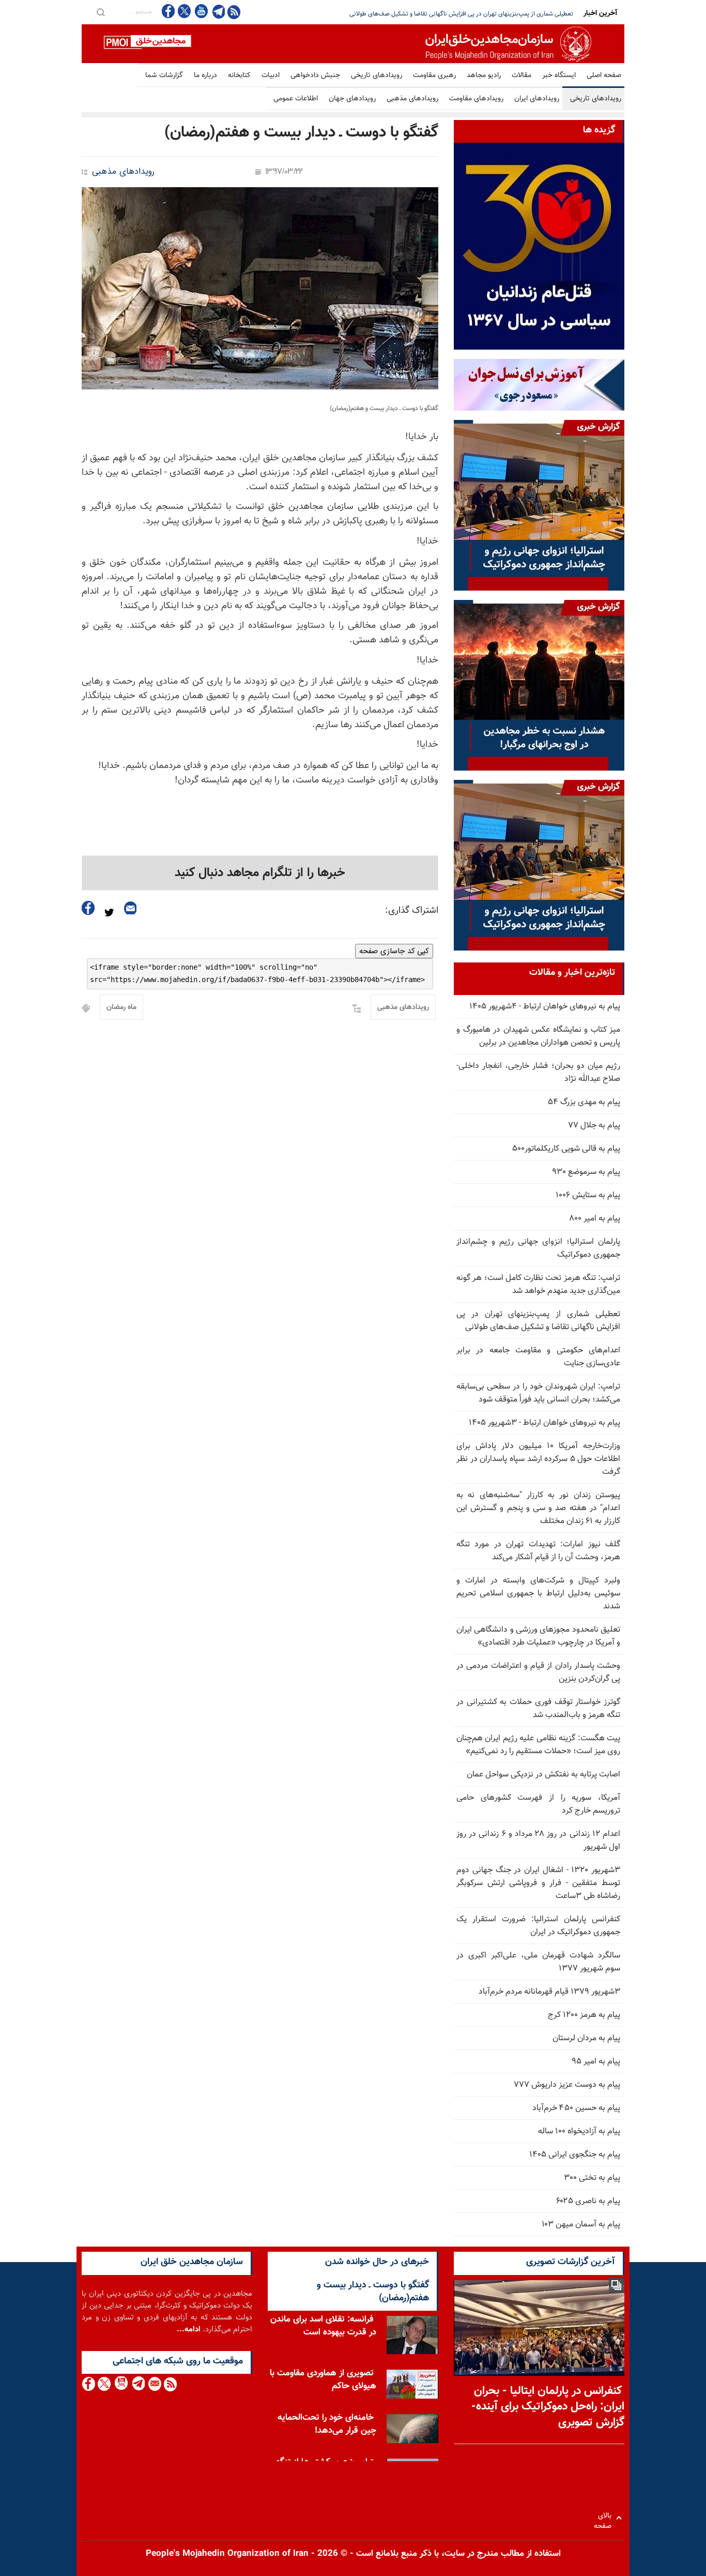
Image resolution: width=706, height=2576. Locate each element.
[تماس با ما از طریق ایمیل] (154, 2384)
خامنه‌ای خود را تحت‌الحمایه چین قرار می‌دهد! (327, 2424)
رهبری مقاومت (434, 76)
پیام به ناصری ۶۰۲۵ (588, 2201)
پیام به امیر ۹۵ (596, 2062)
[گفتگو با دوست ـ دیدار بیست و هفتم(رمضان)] (260, 288)
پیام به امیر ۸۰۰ (595, 1219)
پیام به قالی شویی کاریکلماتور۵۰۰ (566, 1149)
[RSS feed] (234, 12)
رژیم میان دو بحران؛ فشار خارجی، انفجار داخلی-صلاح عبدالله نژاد (538, 1073)
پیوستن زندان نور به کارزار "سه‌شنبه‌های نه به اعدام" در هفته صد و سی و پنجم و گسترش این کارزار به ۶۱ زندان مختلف (538, 1508)
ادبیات (271, 76)
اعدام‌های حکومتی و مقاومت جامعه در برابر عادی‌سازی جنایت (538, 1357)
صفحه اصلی (604, 76)
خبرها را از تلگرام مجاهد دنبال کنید (260, 873)
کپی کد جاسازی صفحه (394, 951)
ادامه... (189, 2330)
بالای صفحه (605, 2518)
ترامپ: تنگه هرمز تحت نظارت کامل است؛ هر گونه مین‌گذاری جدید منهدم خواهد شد (538, 1285)
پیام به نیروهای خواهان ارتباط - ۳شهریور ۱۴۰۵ (544, 1423)
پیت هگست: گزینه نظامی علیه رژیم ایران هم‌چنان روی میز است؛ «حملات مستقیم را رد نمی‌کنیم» (538, 1745)
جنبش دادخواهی (315, 76)
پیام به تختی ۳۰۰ (592, 2178)
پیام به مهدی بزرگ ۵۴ (584, 1102)
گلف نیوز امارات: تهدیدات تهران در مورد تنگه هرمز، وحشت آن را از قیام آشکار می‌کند (538, 1551)
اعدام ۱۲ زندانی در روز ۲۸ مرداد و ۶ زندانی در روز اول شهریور (538, 1841)
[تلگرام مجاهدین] (218, 11)
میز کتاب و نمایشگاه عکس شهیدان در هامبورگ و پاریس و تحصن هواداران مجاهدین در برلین (538, 1036)
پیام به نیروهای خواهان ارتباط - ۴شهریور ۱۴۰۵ (545, 1007)
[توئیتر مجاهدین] (185, 11)
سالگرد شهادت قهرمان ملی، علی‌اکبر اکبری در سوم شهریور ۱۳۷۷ (538, 1962)
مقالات (521, 76)
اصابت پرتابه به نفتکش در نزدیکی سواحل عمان (543, 1775)
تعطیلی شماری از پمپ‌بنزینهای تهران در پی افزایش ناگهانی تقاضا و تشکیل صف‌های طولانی (538, 1321)
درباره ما (205, 76)
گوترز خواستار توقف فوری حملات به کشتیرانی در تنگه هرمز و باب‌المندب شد (538, 1709)
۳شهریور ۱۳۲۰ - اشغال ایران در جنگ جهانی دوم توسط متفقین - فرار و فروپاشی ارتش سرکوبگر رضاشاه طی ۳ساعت (538, 1883)
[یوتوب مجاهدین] (201, 11)
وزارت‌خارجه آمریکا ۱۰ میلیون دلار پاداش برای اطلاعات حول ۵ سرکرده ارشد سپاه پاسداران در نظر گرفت (538, 1459)
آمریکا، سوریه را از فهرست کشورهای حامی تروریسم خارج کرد (538, 1804)
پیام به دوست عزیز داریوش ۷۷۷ (567, 2085)
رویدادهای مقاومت (476, 99)
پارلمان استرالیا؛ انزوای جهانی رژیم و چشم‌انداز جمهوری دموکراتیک (538, 1248)
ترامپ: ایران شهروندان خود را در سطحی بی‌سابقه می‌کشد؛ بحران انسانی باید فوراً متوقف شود (458, 14)
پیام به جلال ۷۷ (594, 1126)
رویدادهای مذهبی (412, 99)
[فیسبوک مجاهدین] (168, 11)
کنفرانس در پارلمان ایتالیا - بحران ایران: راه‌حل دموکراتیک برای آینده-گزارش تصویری (548, 2407)
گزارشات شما (164, 76)
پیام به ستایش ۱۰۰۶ (588, 1195)
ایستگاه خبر (559, 76)
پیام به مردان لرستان (586, 2038)
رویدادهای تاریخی (377, 76)
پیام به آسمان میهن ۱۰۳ (581, 2225)
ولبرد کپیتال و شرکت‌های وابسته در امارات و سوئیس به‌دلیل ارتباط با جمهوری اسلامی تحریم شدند (538, 1594)
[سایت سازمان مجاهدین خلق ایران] (353, 44)
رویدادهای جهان (352, 99)
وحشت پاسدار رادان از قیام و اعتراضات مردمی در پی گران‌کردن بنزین (538, 1673)
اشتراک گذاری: (412, 911)
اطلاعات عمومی (296, 99)
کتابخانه (239, 76)
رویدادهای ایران (537, 99)
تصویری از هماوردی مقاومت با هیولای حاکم (323, 2380)
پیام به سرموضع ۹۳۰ (586, 1172)
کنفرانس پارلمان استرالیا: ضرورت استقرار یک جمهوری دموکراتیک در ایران (538, 1926)
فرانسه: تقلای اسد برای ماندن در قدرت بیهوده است (323, 2326)
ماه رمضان (121, 1007)
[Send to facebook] (88, 908)
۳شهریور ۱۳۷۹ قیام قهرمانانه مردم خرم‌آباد (549, 1992)
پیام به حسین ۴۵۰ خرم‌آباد (576, 2108)
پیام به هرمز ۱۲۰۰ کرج (584, 2015)
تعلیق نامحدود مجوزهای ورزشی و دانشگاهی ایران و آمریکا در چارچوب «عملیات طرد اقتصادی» (538, 1636)
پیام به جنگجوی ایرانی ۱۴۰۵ (575, 2155)
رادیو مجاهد (484, 76)
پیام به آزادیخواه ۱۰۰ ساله (579, 2131)
